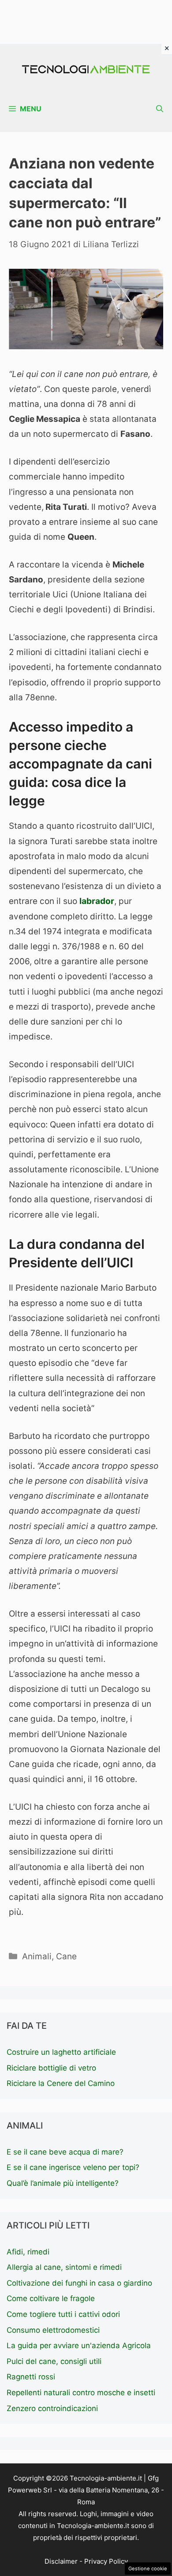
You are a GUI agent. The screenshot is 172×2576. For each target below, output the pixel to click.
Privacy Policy (106, 2561)
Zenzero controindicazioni (52, 2408)
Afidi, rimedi (28, 2252)
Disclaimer (61, 2561)
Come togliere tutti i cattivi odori (63, 2314)
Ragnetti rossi (31, 2377)
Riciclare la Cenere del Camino (61, 2083)
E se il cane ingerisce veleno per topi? (73, 2167)
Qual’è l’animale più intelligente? (63, 2183)
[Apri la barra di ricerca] (160, 109)
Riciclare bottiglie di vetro (51, 2068)
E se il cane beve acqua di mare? (65, 2152)
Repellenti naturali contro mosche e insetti (81, 2393)
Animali (37, 1956)
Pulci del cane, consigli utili (54, 2361)
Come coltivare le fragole (51, 2298)
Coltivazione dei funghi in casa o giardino (79, 2283)
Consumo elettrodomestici (53, 2330)
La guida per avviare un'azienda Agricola (79, 2345)
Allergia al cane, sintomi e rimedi (64, 2267)
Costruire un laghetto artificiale (61, 2052)
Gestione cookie (148, 2569)
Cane (66, 1956)
